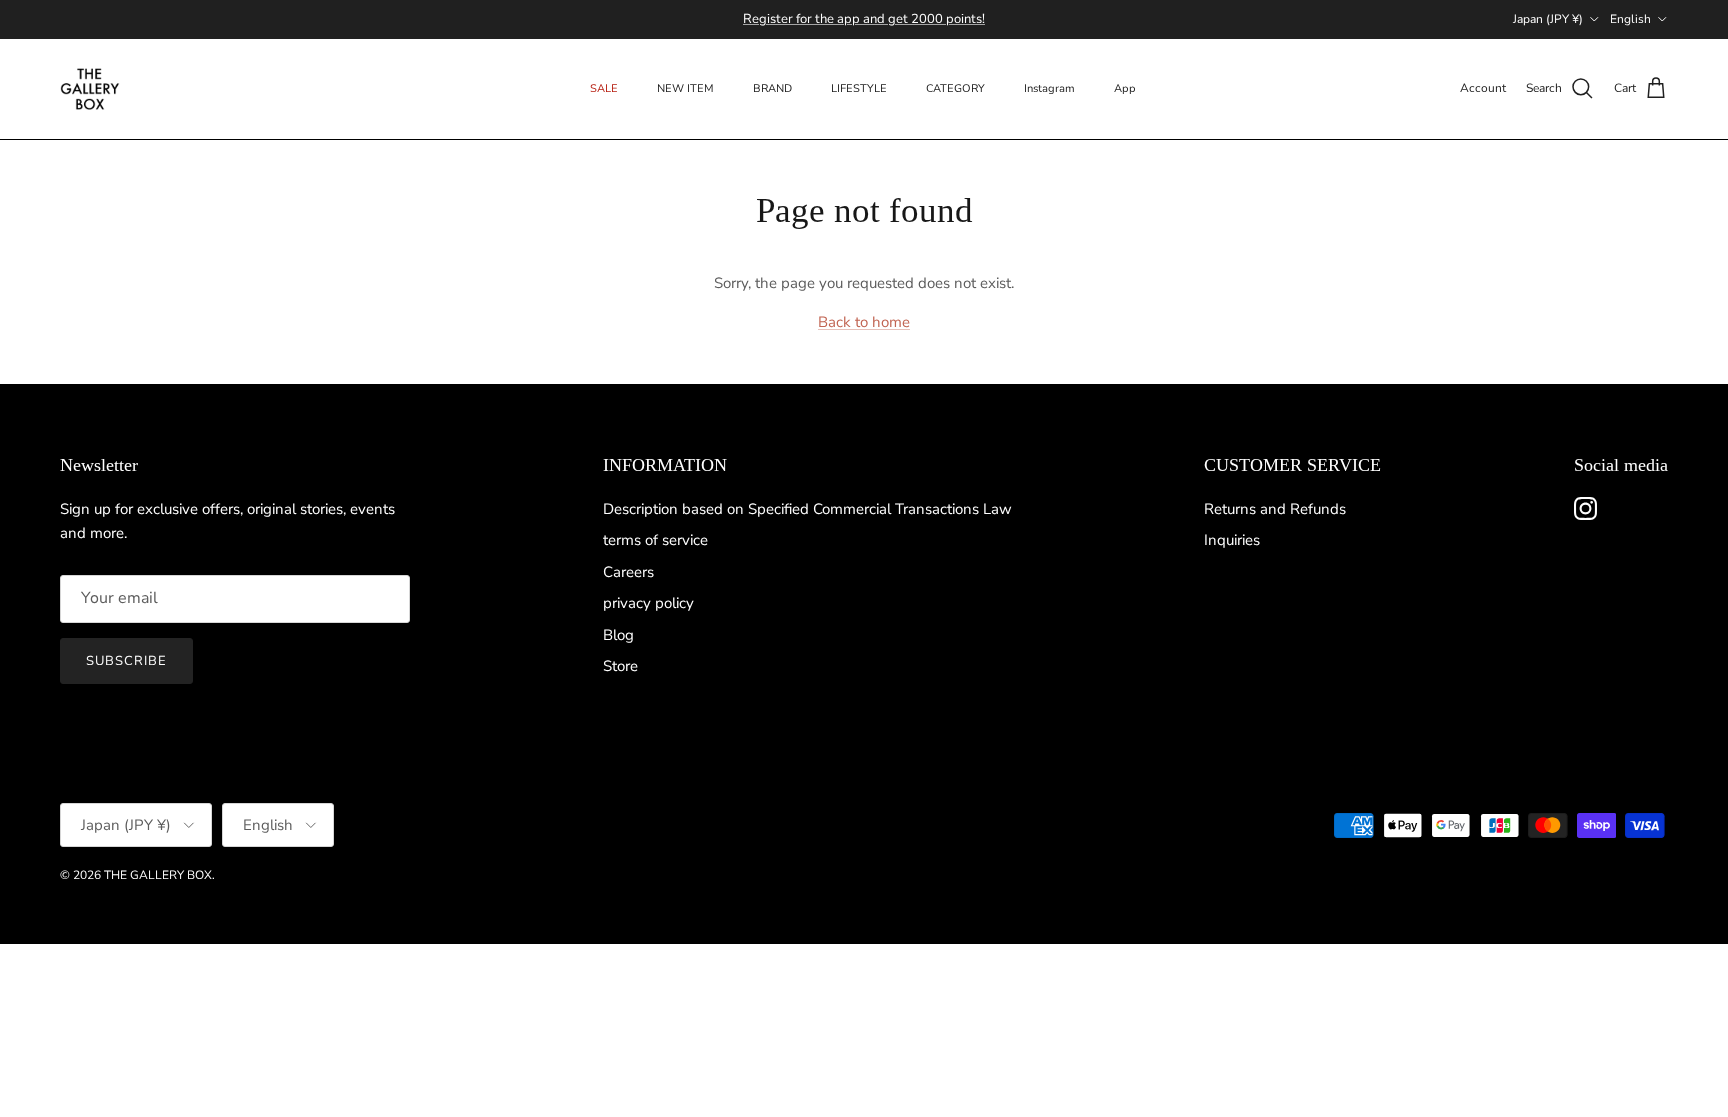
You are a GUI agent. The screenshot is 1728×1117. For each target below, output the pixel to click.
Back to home (864, 322)
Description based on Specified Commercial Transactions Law (807, 509)
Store (620, 666)
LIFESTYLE (859, 88)
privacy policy (648, 603)
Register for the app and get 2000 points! (864, 19)
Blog (618, 635)
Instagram (1049, 88)
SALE (604, 88)
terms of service (655, 540)
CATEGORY (955, 88)
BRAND (772, 88)
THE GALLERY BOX (158, 875)
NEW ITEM (685, 88)
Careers (628, 572)
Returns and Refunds (1275, 509)
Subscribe (126, 661)
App (1125, 88)
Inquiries (1232, 540)
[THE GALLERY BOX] (90, 89)
